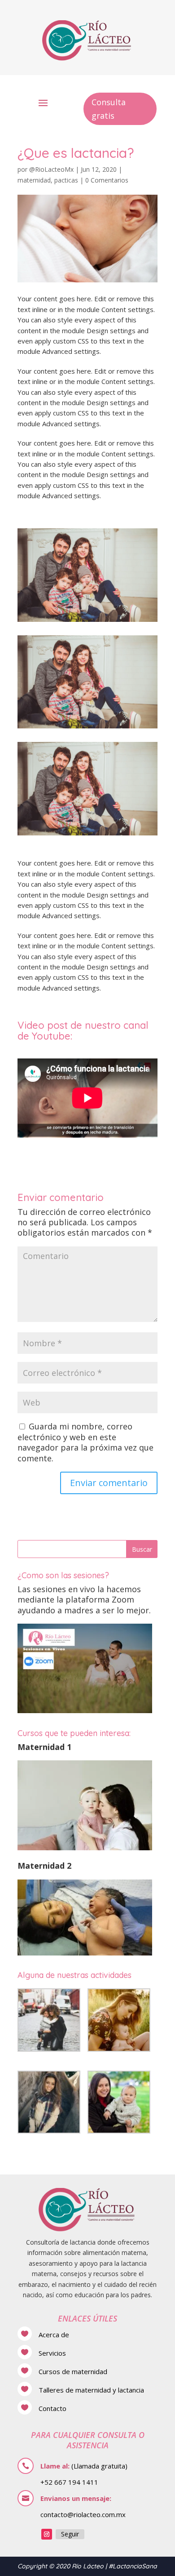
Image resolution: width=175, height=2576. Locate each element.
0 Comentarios (107, 180)
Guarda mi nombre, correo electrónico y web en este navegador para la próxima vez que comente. (85, 1442)
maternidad (34, 180)
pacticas (66, 180)
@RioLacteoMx (51, 169)
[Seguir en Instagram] (47, 2534)
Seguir (70, 2534)
